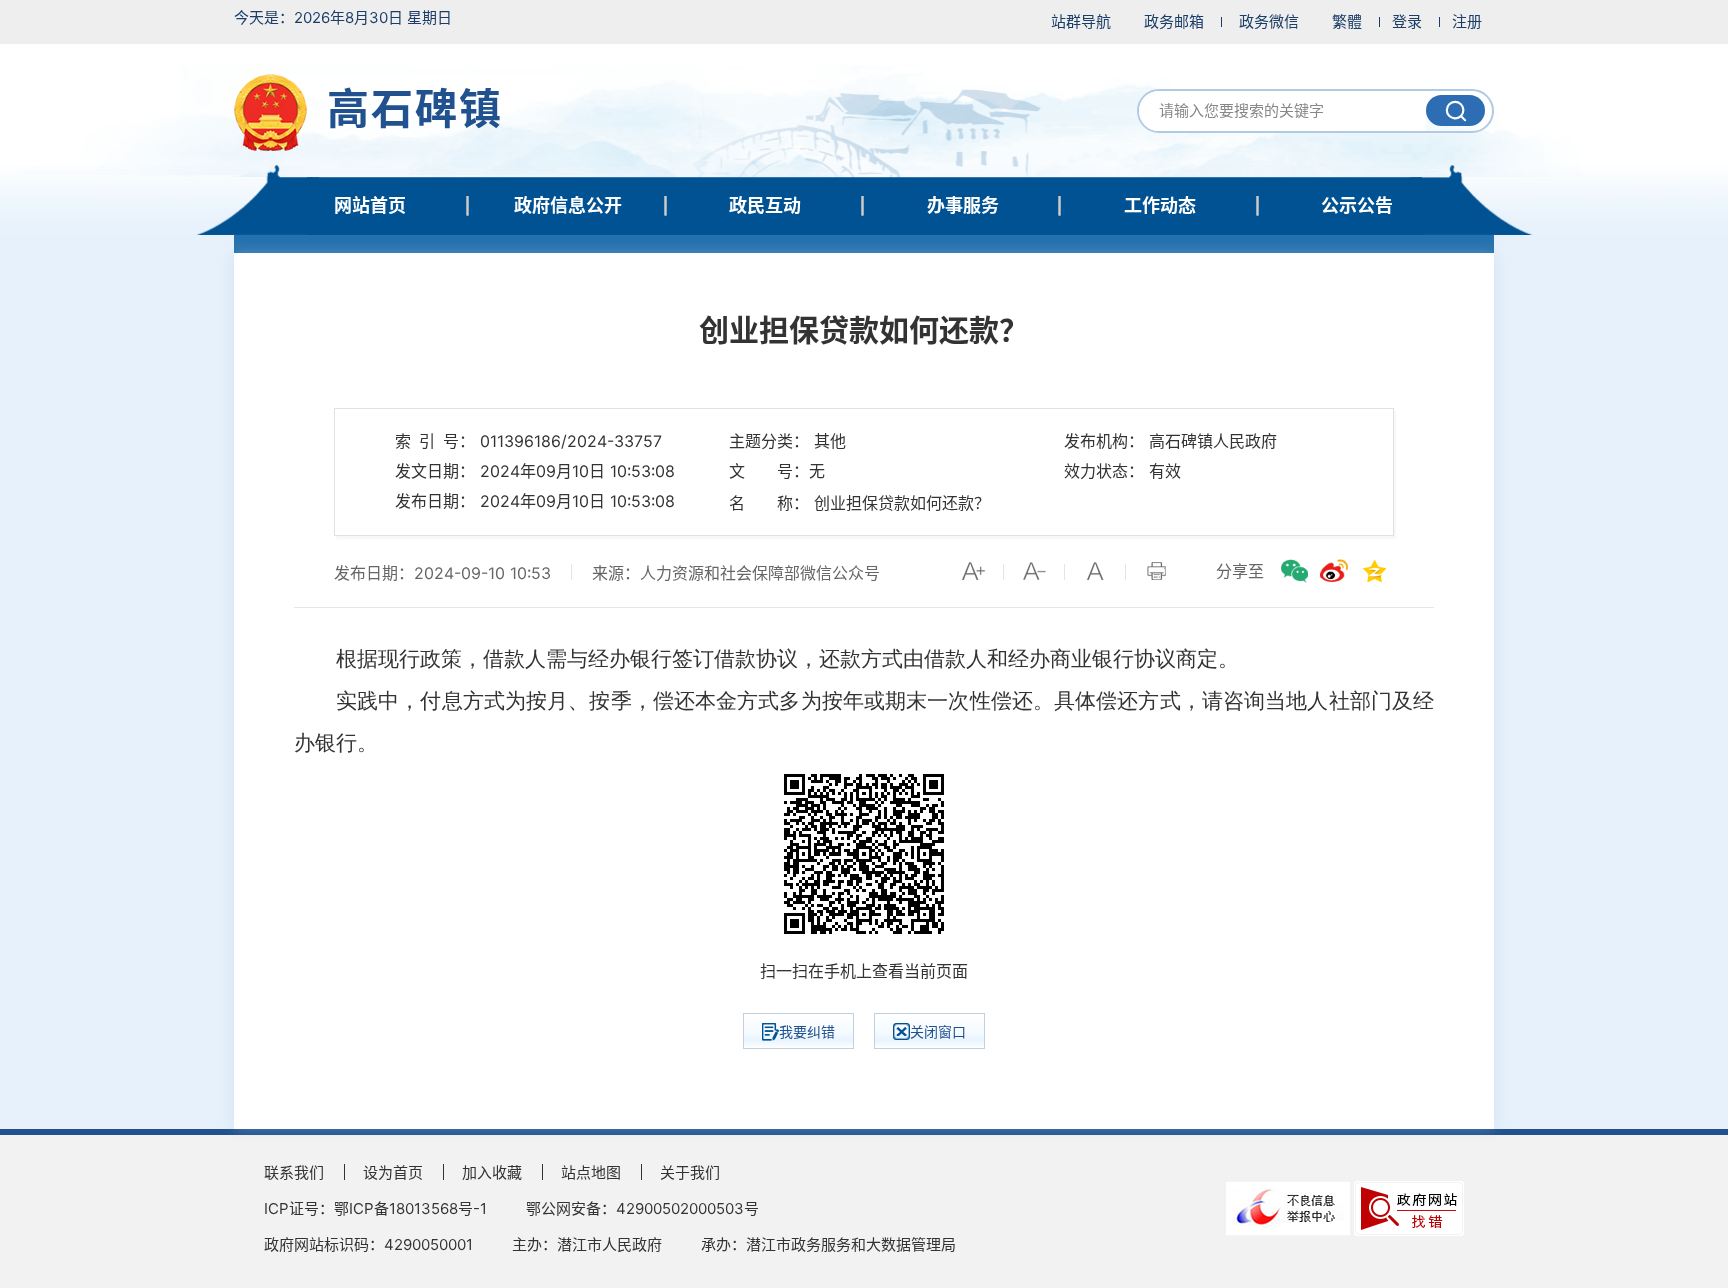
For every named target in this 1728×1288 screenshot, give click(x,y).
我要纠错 (807, 1031)
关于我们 (690, 1172)
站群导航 (1081, 21)
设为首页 (393, 1172)
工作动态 (1160, 205)
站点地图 (591, 1172)
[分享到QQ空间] (1374, 571)
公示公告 (1357, 205)
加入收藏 (492, 1172)
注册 (1467, 21)
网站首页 (370, 205)
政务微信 (1269, 21)
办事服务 (963, 205)
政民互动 (765, 205)
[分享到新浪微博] (1334, 571)
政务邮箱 (1174, 21)
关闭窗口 (938, 1031)
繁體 (1347, 21)
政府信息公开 (568, 205)
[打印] (1156, 571)
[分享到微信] (1294, 571)
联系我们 (294, 1172)
